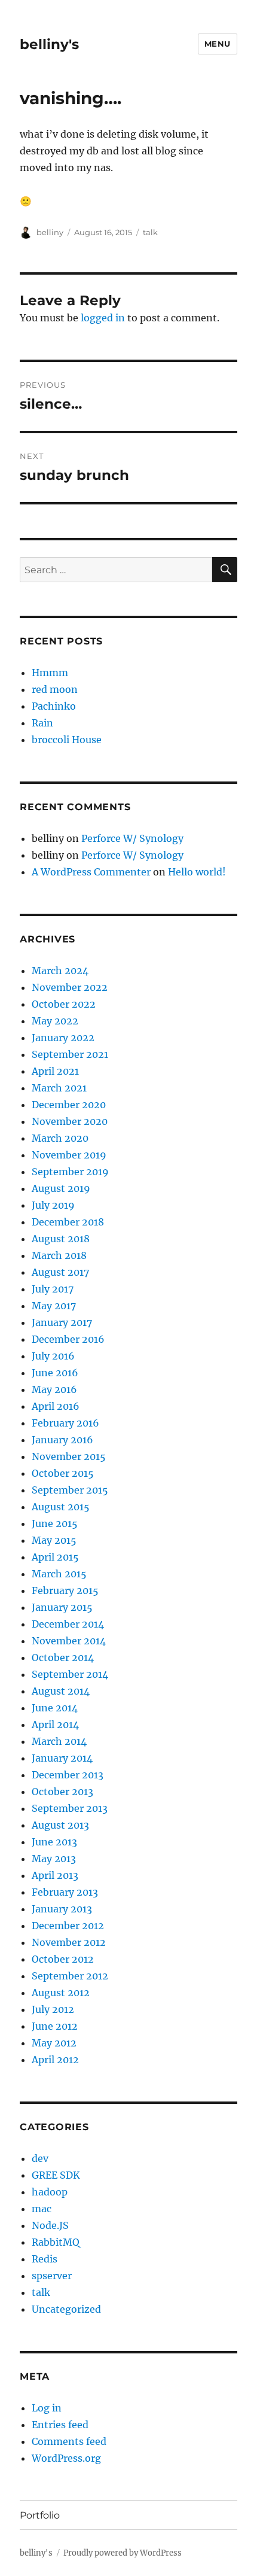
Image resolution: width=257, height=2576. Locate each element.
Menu (218, 44)
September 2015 (70, 1490)
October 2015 (63, 1473)
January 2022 (63, 1038)
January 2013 (62, 1909)
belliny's (49, 44)
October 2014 (63, 1657)
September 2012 (70, 1976)
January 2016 (62, 1440)
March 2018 (59, 1255)
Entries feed (60, 2425)
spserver (52, 2276)
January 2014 (62, 1758)
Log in (47, 2408)
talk (150, 232)
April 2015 (55, 1557)
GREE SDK (56, 2175)
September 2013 (70, 1808)
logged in (103, 318)
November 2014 (69, 1641)
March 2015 (59, 1574)
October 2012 (63, 1959)
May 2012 (54, 2043)
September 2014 (70, 1674)
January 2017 (62, 1322)
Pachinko (54, 706)
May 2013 (54, 1859)
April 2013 (55, 1875)
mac (42, 2209)
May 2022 (55, 1021)
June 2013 (54, 1842)
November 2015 (69, 1456)
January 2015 (62, 1607)
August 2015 (61, 1507)
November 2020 (70, 1121)
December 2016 (68, 1339)
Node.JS (50, 2225)
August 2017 (60, 1272)
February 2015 (65, 1590)
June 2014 (55, 1708)
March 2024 (60, 971)
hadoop (50, 2192)
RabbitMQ (56, 2242)
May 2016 (54, 1389)
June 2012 (55, 2026)
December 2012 (68, 1926)
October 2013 (62, 1792)
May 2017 (54, 1306)
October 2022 (64, 1004)
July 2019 (53, 1205)
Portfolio (40, 2515)
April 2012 (55, 2060)
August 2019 (61, 1188)
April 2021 (55, 1071)
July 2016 (53, 1356)
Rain (42, 723)
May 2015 (54, 1540)
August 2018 (61, 1239)
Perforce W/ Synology (132, 838)
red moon (55, 689)
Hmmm (50, 673)
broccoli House (67, 740)
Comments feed (69, 2441)
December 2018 (68, 1222)
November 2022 (70, 987)
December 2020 (69, 1105)
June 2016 (55, 1373)
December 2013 (68, 1775)
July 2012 (53, 2009)
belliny (50, 232)
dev (40, 2158)
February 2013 (65, 1892)
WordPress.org (66, 2458)
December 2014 (68, 1624)
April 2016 (56, 1406)
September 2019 (70, 1172)
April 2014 (55, 1725)
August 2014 (61, 1691)
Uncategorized (66, 2309)
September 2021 (70, 1054)
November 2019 (69, 1155)
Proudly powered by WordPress (123, 2553)
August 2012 (61, 1993)
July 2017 (53, 1289)
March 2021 (59, 1088)
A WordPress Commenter (91, 872)
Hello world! (197, 872)
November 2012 (69, 1942)
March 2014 (59, 1741)
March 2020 (60, 1138)
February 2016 (65, 1423)
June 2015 (55, 1523)
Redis (45, 2259)
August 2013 (60, 1825)
